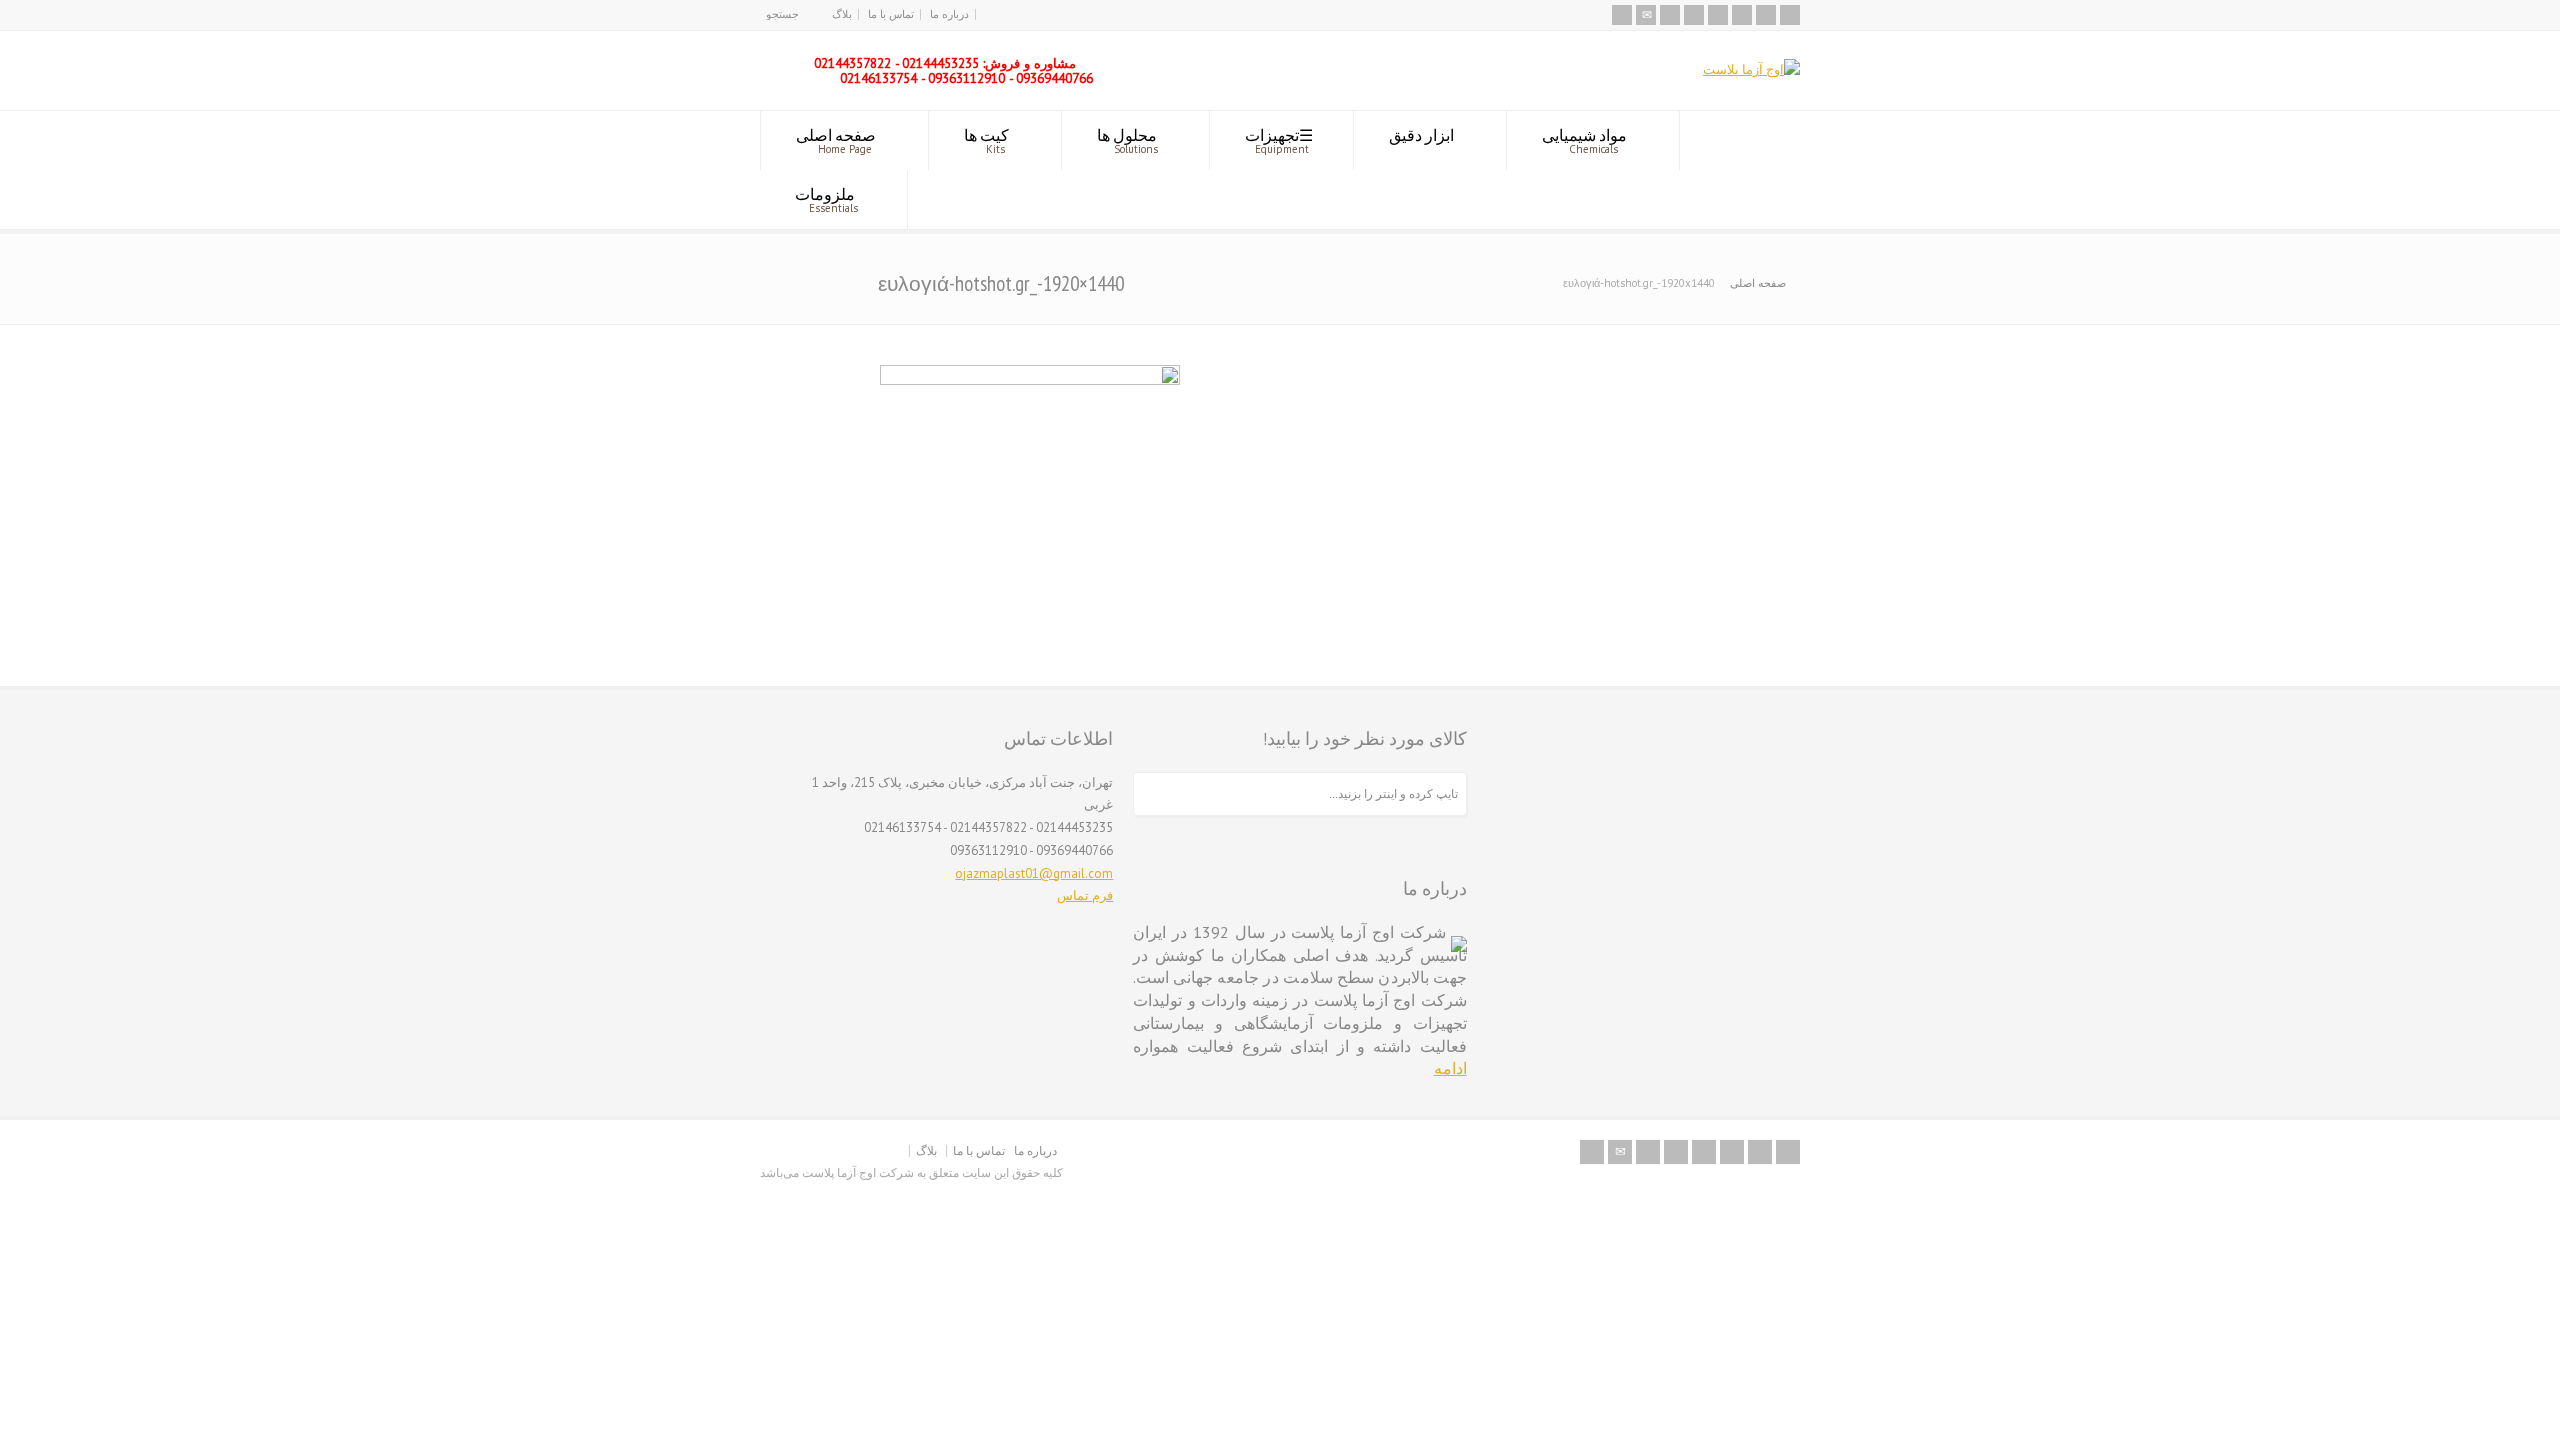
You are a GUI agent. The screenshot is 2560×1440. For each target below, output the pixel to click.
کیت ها (986, 140)
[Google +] (1718, 15)
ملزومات (826, 199)
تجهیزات (1277, 140)
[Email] (1646, 15)
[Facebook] (1694, 15)
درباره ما (949, 14)
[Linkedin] (1742, 15)
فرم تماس (1085, 895)
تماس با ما (891, 14)
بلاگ (842, 14)
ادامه (1450, 1068)
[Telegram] (1790, 15)
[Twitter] (1670, 15)
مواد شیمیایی (1584, 140)
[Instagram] (1766, 15)
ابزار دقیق (1421, 135)
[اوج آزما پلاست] (1751, 69)
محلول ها (1127, 140)
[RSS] (1622, 15)
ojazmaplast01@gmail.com (1034, 873)
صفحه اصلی (836, 140)
